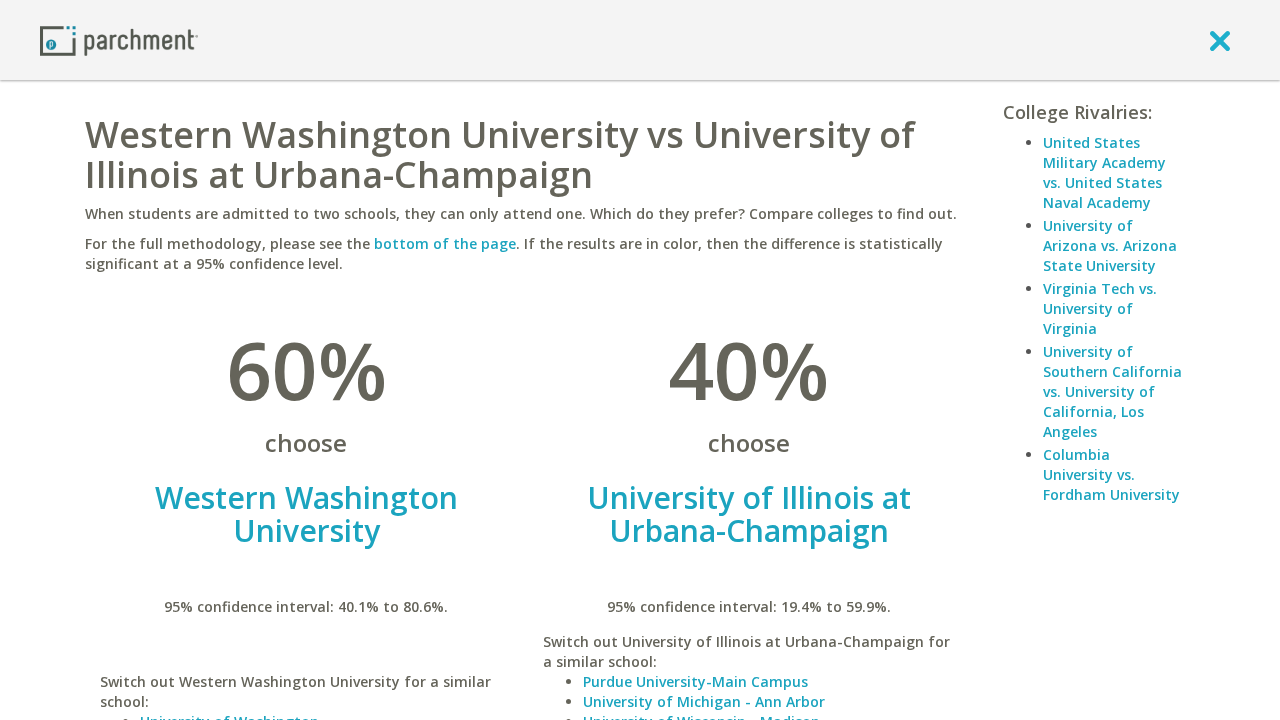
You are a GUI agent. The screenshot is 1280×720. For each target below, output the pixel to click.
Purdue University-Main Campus (695, 681)
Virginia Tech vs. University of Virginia (1100, 308)
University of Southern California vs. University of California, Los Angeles (1112, 391)
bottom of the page (445, 243)
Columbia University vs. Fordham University (1111, 474)
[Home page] (119, 39)
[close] (1220, 40)
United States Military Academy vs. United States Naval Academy (1104, 172)
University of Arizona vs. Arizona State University (1110, 245)
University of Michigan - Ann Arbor (704, 701)
